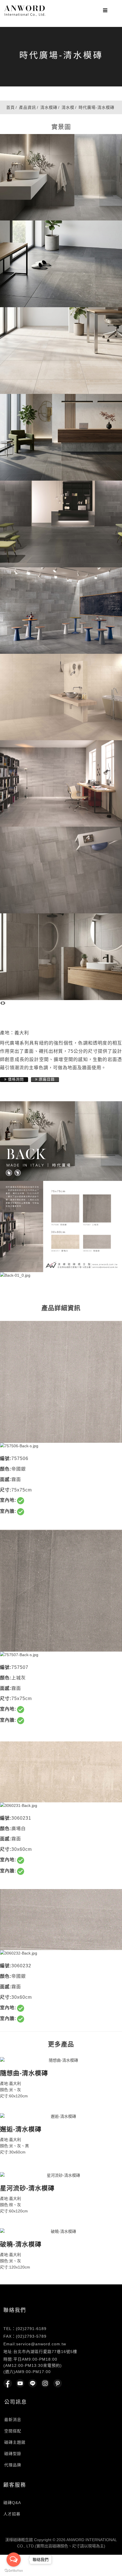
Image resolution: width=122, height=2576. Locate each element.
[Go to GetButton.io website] (14, 2570)
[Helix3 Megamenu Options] (104, 9)
